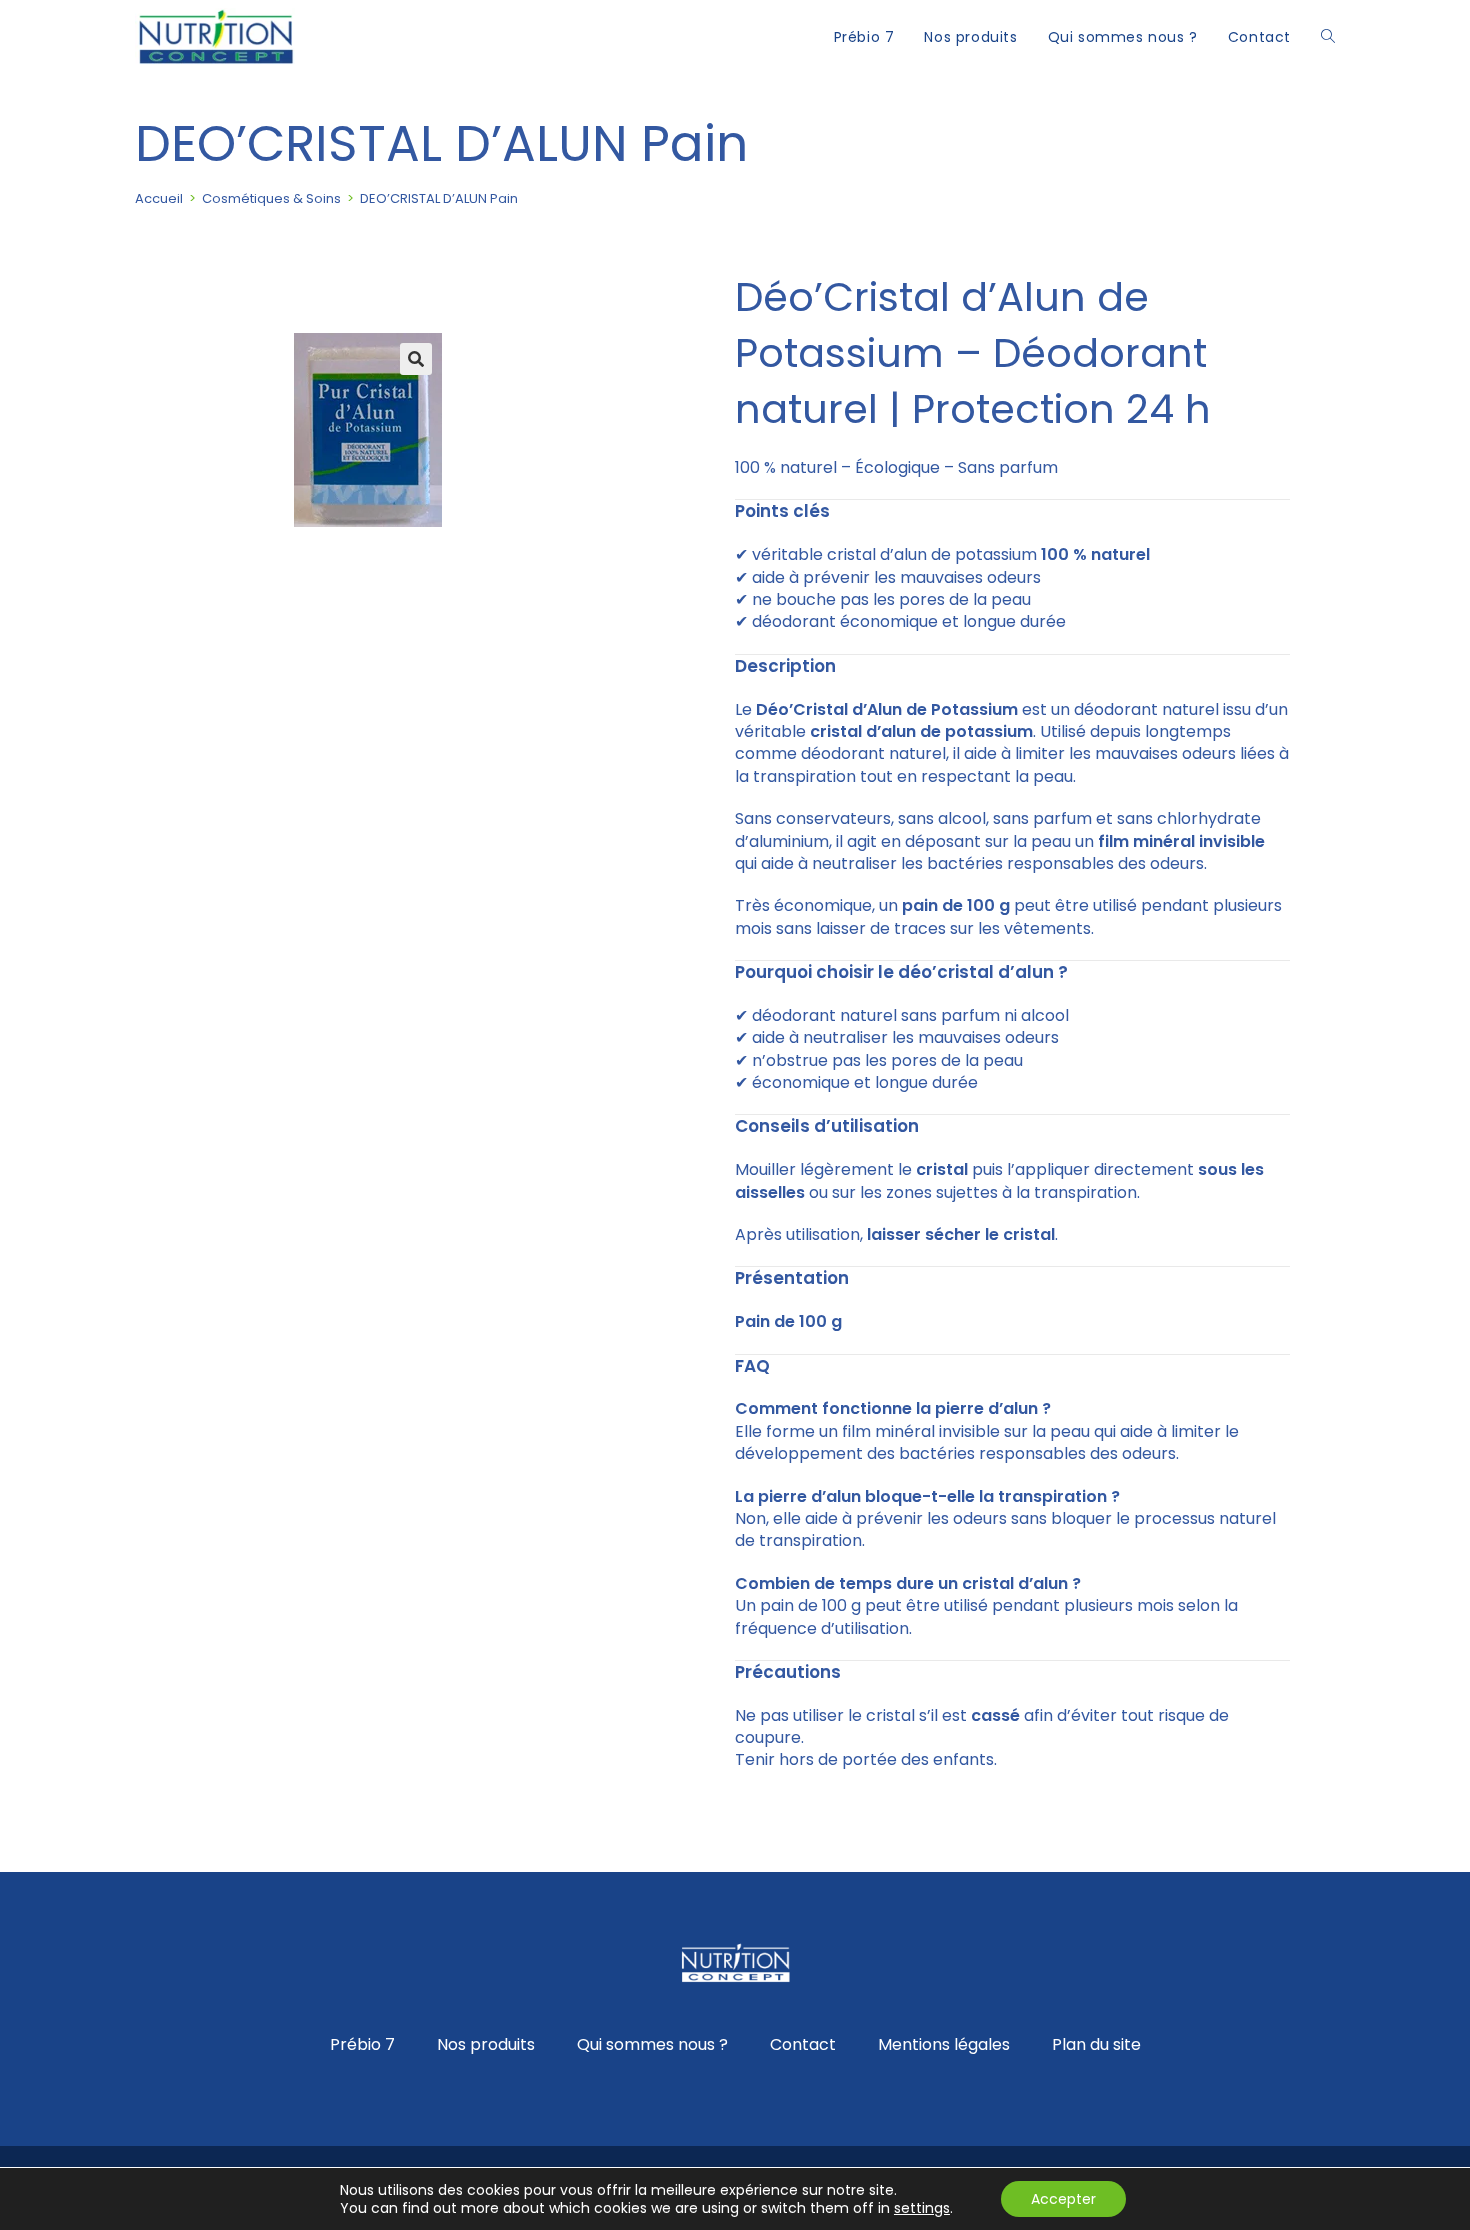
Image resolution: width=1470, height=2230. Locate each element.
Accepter (1063, 2199)
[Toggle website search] (1328, 37)
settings (922, 2208)
